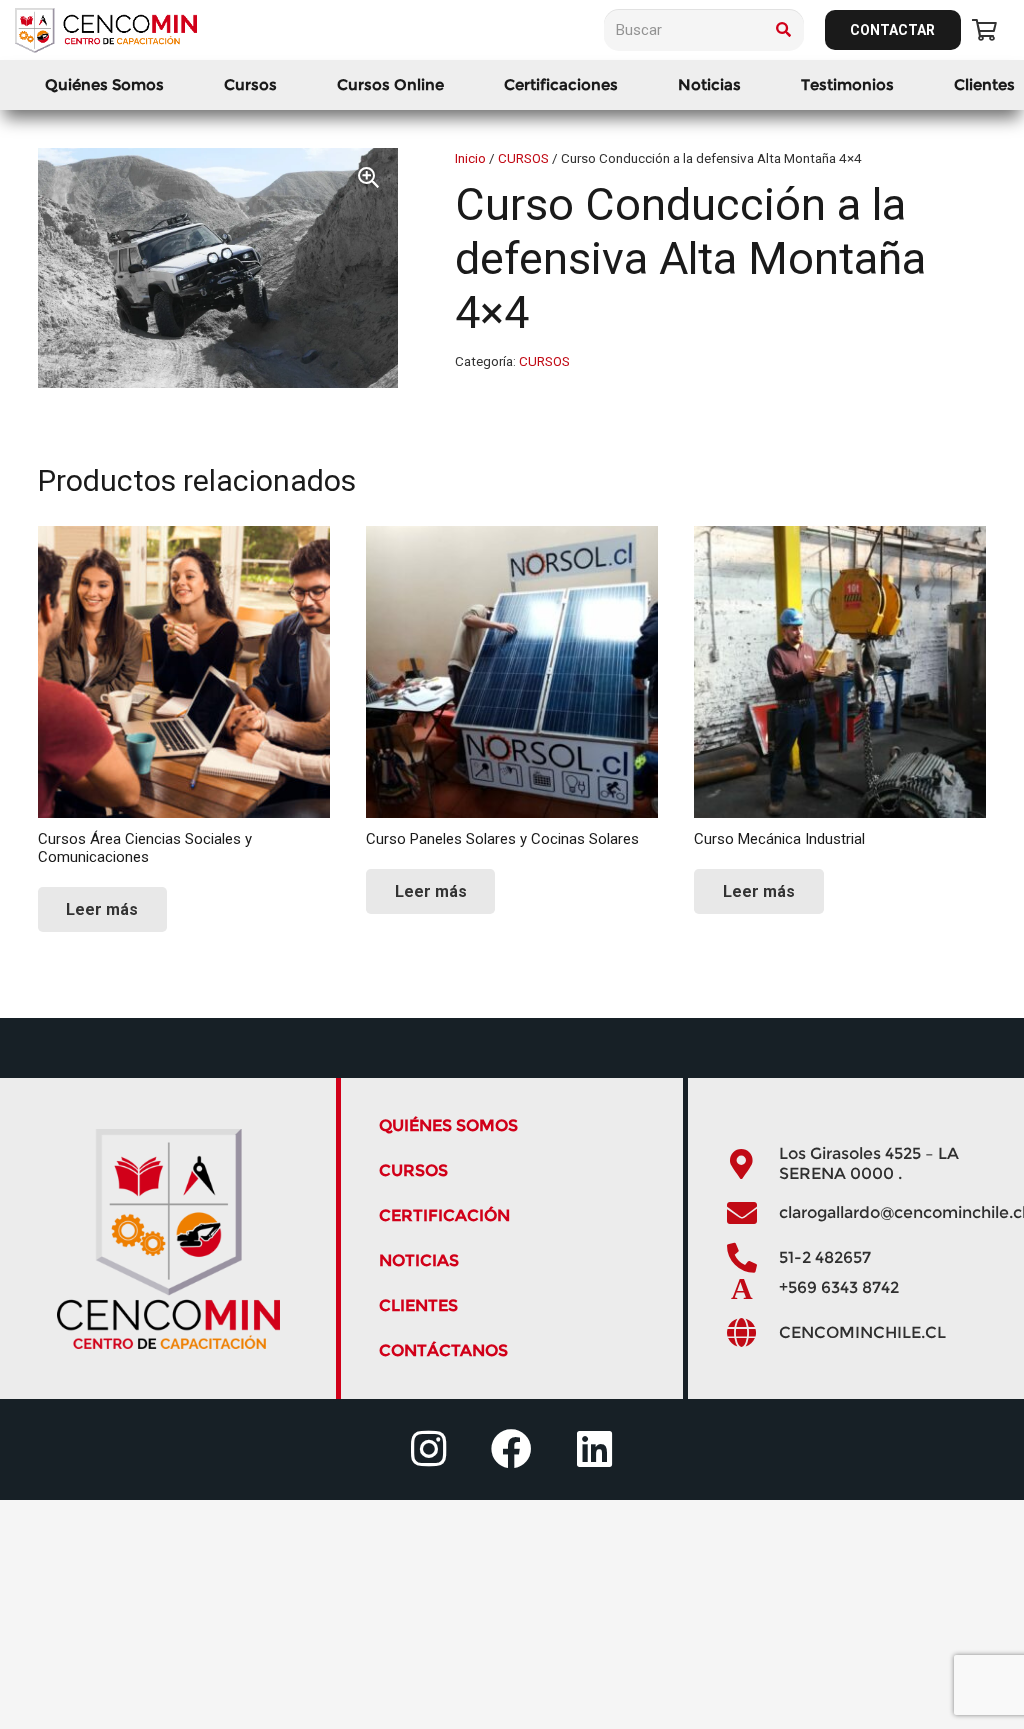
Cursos (413, 1170)
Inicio (470, 158)
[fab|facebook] (511, 1449)
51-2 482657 (825, 1257)
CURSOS (523, 158)
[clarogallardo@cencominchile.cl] (752, 1213)
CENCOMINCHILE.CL (862, 1332)
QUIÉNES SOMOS (448, 1125)
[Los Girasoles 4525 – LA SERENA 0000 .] (752, 1164)
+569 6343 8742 (839, 1287)
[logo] (106, 30)
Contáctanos (443, 1350)
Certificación (444, 1215)
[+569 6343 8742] (752, 1288)
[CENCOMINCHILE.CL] (752, 1333)
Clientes (418, 1305)
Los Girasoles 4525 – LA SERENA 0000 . (869, 1163)
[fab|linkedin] (594, 1449)
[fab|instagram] (428, 1449)
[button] (286, 85)
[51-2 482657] (752, 1258)
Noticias (419, 1260)
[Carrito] (985, 30)
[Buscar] (783, 30)
